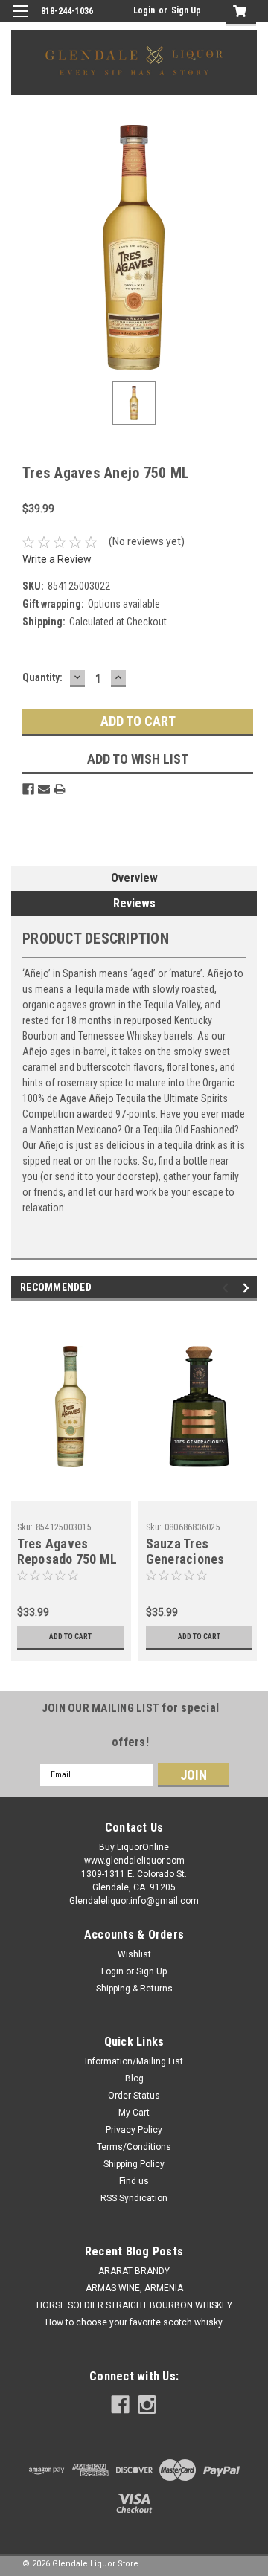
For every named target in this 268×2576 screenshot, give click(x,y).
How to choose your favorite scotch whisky (134, 2322)
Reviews (134, 903)
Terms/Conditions (134, 2147)
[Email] (44, 789)
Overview (134, 878)
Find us (134, 2181)
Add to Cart (70, 1636)
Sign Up (186, 10)
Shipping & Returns (134, 1989)
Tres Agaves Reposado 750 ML (67, 1551)
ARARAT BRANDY (134, 2271)
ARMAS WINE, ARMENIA (134, 2288)
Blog (134, 2078)
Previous (227, 1288)
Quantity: (42, 677)
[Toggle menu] (20, 20)
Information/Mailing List (134, 2061)
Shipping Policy (134, 2164)
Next (248, 1288)
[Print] (60, 789)
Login (144, 10)
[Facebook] (28, 789)
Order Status (134, 2096)
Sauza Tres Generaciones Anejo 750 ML (185, 1559)
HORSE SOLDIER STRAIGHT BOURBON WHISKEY (134, 2305)
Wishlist (134, 1954)
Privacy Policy (134, 2130)
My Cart (134, 2113)
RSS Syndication (134, 2198)
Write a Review (57, 559)
